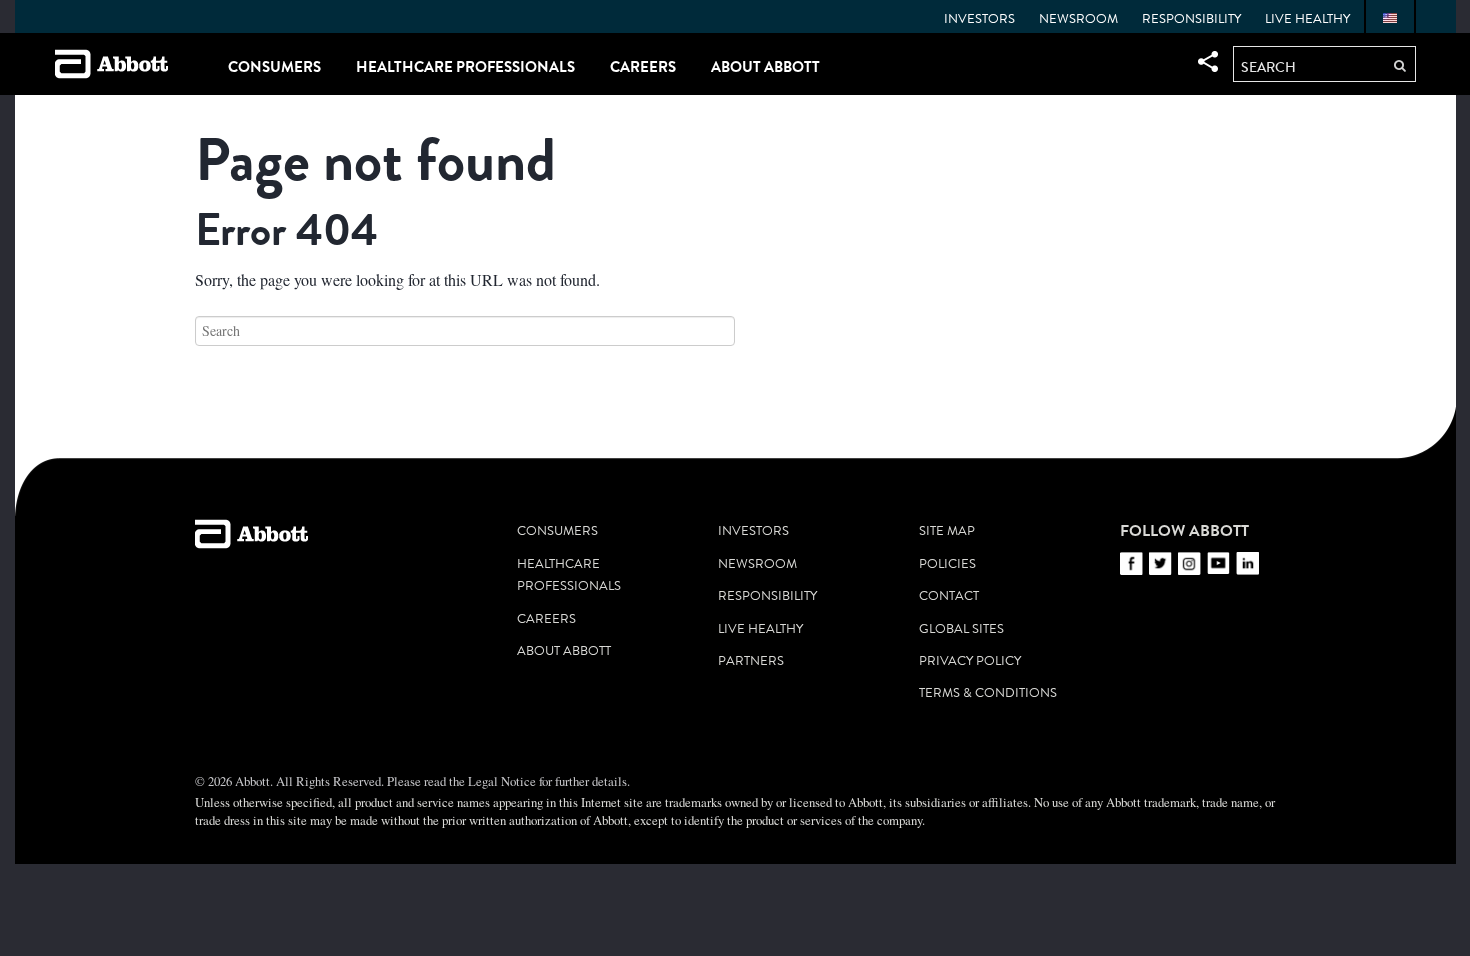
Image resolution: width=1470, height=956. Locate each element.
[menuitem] (1390, 19)
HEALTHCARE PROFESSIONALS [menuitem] (465, 66)
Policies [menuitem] (947, 564)
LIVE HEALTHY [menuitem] (760, 629)
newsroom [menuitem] (757, 564)
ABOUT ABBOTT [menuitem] (765, 66)
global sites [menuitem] (961, 629)
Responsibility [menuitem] (1191, 19)
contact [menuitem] (949, 596)
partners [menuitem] (751, 661)
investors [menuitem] (753, 531)
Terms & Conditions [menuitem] (988, 693)
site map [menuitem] (947, 531)
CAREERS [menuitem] (643, 66)
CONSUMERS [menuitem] (274, 66)
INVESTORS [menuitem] (979, 19)
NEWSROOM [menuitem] (1078, 19)
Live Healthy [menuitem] (1307, 19)
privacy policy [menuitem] (970, 661)
